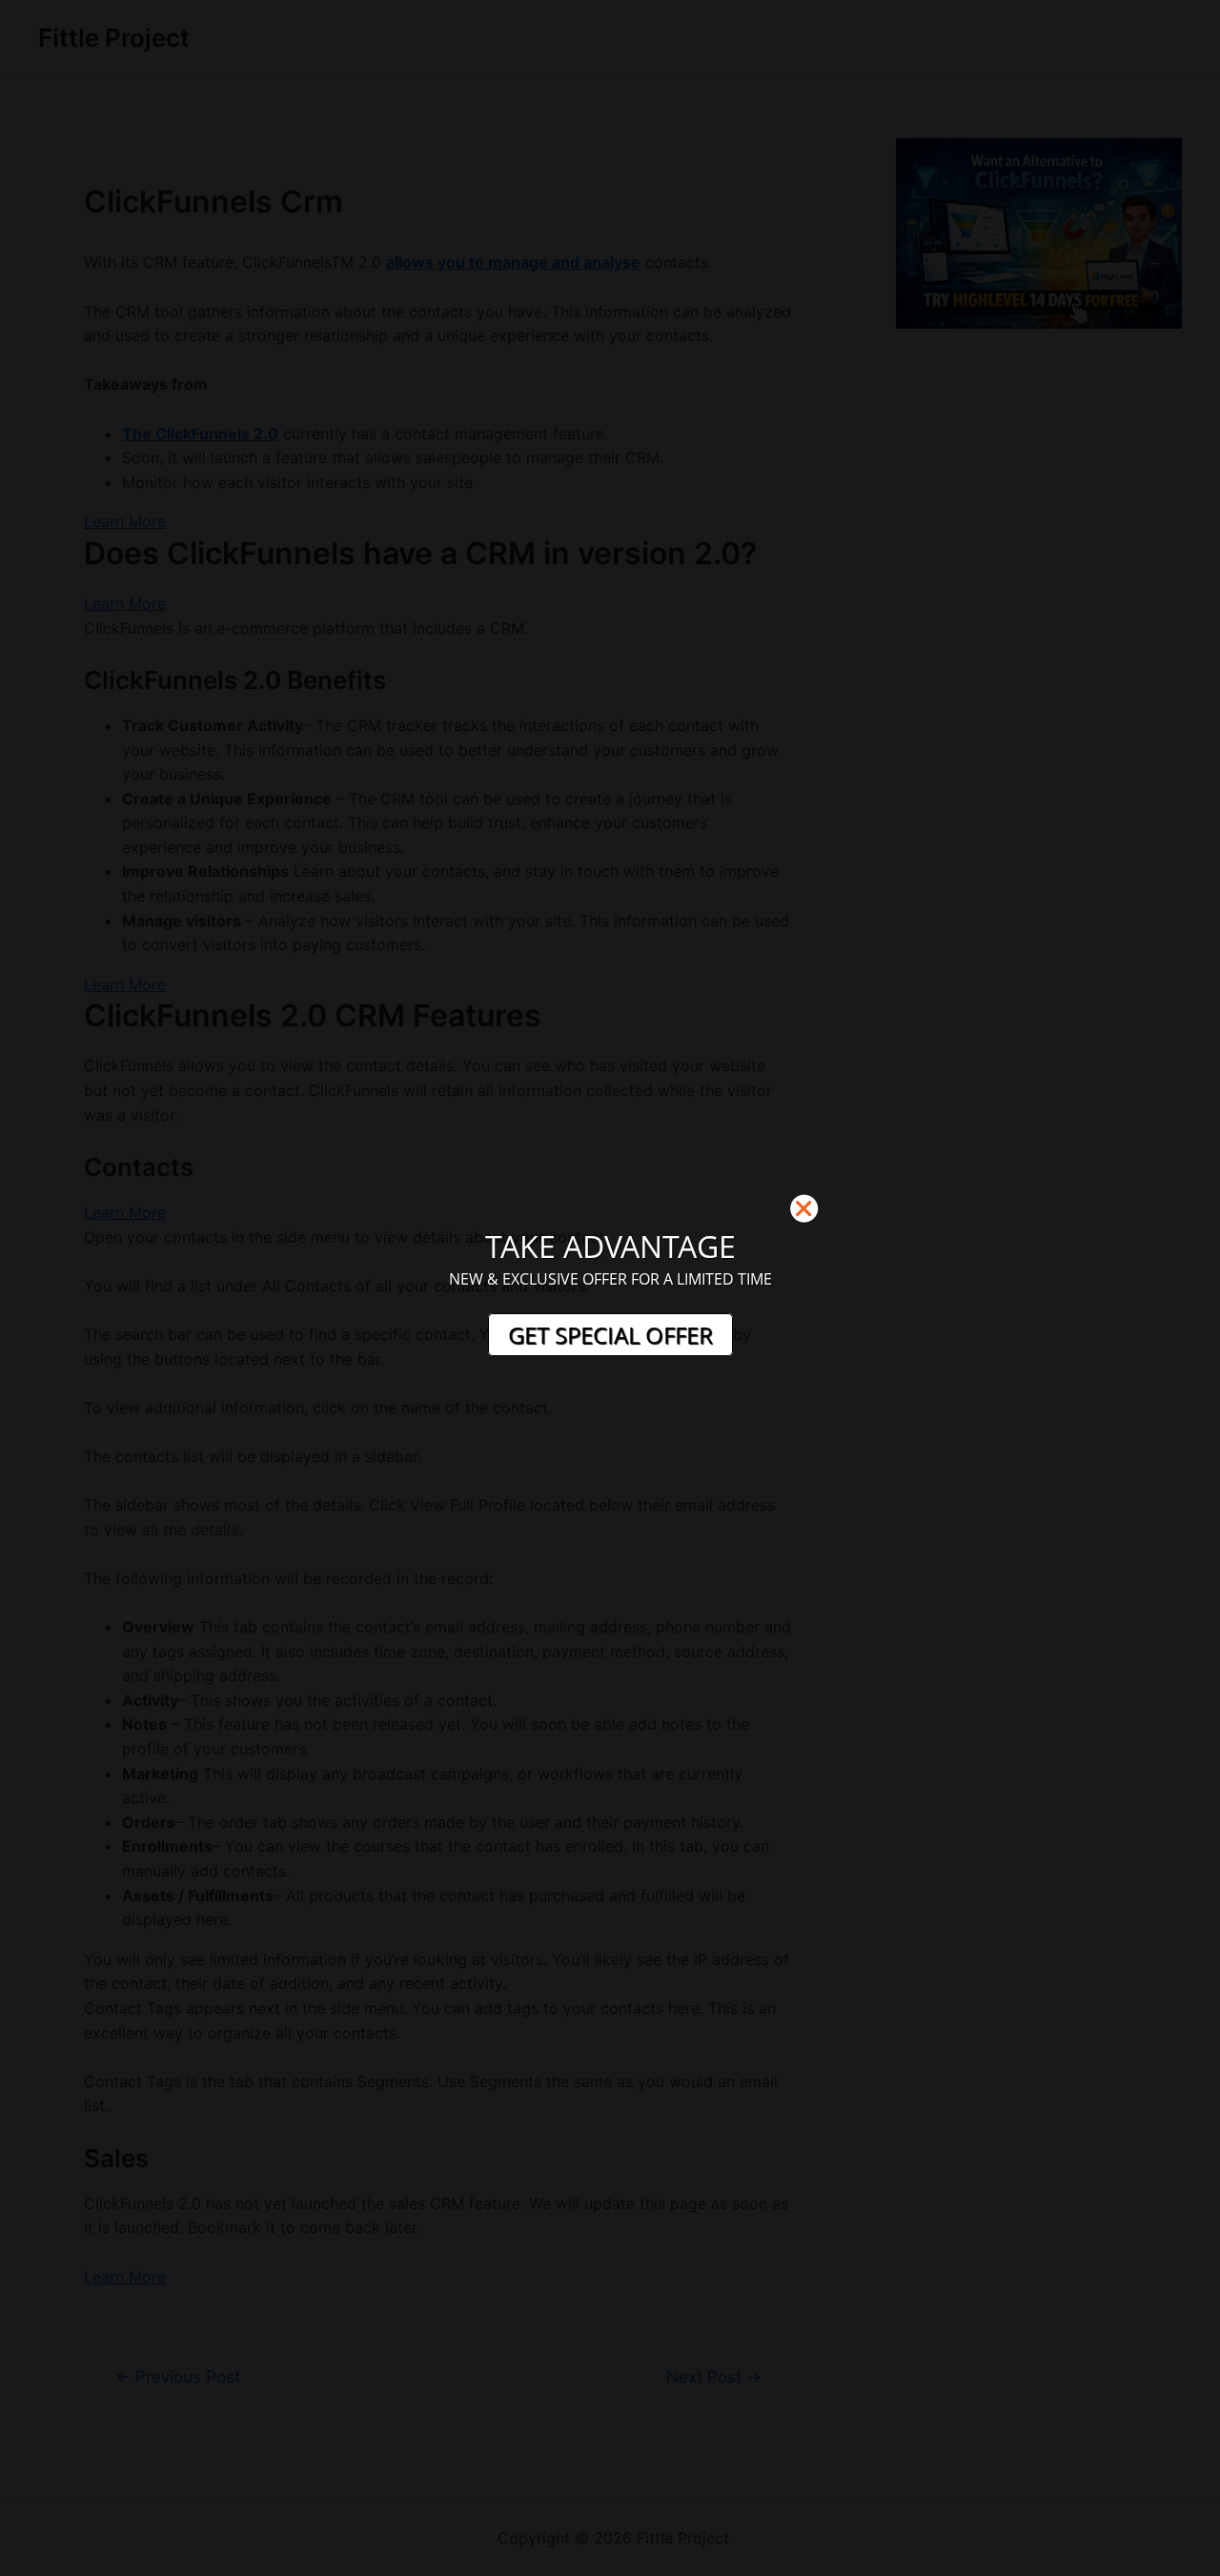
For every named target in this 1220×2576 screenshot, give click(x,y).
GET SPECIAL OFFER (610, 1335)
